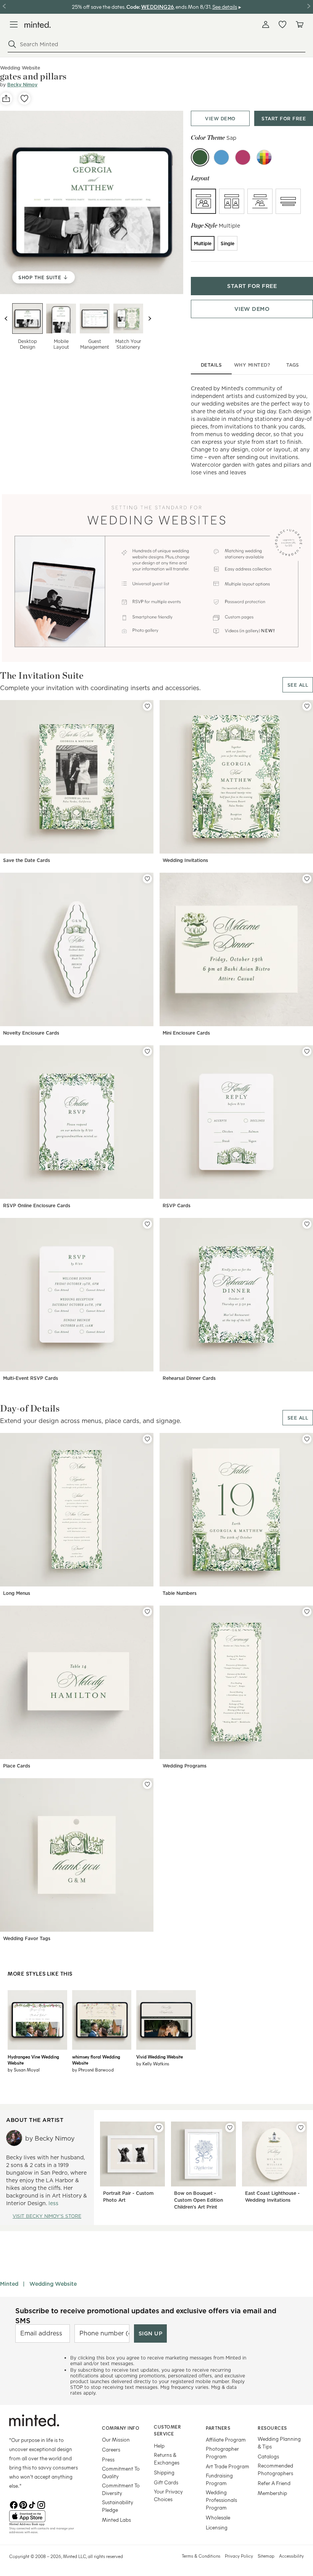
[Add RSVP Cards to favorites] (307, 1051)
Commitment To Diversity (121, 2489)
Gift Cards (166, 2482)
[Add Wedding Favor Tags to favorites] (147, 1784)
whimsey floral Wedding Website (96, 2060)
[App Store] (46, 2516)
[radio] (203, 201)
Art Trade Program (227, 2466)
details (211, 365)
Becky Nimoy (22, 85)
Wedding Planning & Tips (279, 2443)
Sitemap (266, 2556)
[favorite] (24, 99)
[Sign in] (266, 24)
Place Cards (17, 1766)
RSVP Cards (177, 1206)
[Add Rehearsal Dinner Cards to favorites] (307, 1224)
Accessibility (291, 2556)
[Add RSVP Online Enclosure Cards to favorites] (147, 1051)
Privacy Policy (239, 2556)
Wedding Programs (185, 1766)
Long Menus (17, 1593)
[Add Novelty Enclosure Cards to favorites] (147, 879)
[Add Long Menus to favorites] (147, 1439)
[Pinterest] (23, 2504)
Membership (272, 2493)
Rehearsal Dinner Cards (189, 1378)
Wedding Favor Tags (27, 1938)
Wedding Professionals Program (221, 2500)
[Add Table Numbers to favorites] (307, 1439)
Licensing (217, 2527)
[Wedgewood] (221, 157)
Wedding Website (53, 2284)
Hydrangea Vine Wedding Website (33, 2060)
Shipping (164, 2472)
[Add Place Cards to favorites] (147, 1612)
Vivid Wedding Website (160, 2057)
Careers (111, 2449)
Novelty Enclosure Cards (31, 1033)
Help (159, 2446)
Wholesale (218, 2517)
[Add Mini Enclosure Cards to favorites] (307, 879)
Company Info (121, 2428)
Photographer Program (222, 2452)
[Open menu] (14, 24)
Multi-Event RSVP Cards (31, 1378)
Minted (9, 2284)
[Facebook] (14, 2504)
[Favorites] (282, 24)
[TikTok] (32, 2504)
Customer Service (167, 2430)
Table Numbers (180, 1593)
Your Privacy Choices (168, 2495)
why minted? (252, 365)
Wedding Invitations (185, 860)
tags (293, 365)
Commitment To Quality (121, 2472)
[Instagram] (41, 2504)
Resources (272, 2428)
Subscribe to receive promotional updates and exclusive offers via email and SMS (146, 2316)
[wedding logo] (38, 25)
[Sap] (200, 157)
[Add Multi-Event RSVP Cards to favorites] (147, 1224)
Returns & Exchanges (167, 2459)
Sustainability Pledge (118, 2506)
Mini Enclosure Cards (186, 1033)
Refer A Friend (274, 2483)
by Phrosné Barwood (93, 2070)
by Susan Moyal (24, 2070)
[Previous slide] (6, 319)
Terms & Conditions (201, 2556)
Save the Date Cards (27, 860)
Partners (218, 2428)
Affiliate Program (226, 2439)
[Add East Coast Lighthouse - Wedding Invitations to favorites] (301, 2128)
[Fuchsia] (243, 157)
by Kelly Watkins (153, 2063)
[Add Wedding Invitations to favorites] (307, 706)
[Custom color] (264, 157)
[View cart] (299, 24)
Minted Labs (116, 2520)
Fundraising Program (219, 2479)
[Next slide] (150, 319)
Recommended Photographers (275, 2469)
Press (108, 2459)
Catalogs (268, 2456)
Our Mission (116, 2439)
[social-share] (6, 99)
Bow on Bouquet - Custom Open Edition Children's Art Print (198, 2200)
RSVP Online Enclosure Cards (37, 1206)
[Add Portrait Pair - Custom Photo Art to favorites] (159, 2128)
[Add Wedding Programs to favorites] (307, 1612)
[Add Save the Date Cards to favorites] (147, 706)
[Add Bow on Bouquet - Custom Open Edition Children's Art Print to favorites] (230, 2128)
